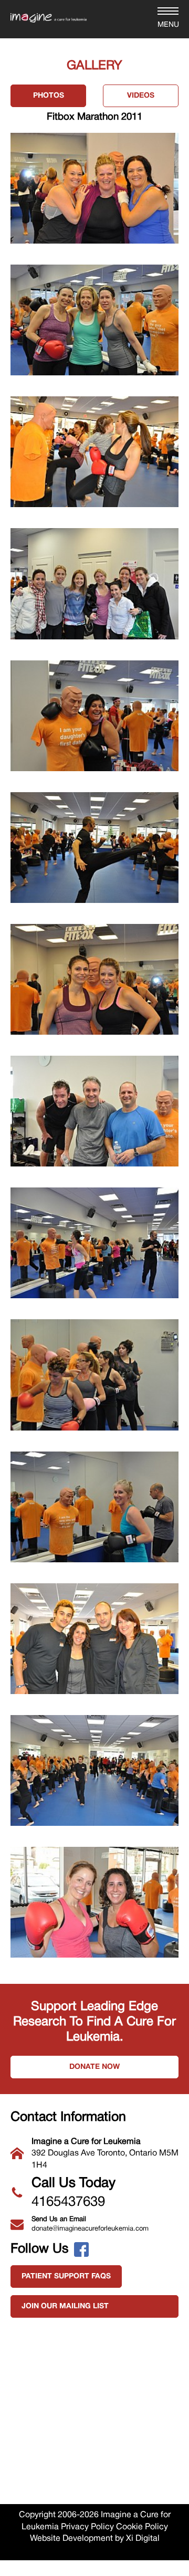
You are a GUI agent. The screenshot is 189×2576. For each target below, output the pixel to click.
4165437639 (73, 2193)
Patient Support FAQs (66, 2277)
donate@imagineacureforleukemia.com (90, 2224)
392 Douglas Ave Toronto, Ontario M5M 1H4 (105, 2154)
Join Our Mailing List (65, 2306)
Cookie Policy (142, 2527)
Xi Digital (143, 2539)
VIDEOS (141, 96)
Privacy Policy (87, 2527)
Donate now (94, 2067)
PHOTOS (49, 96)
